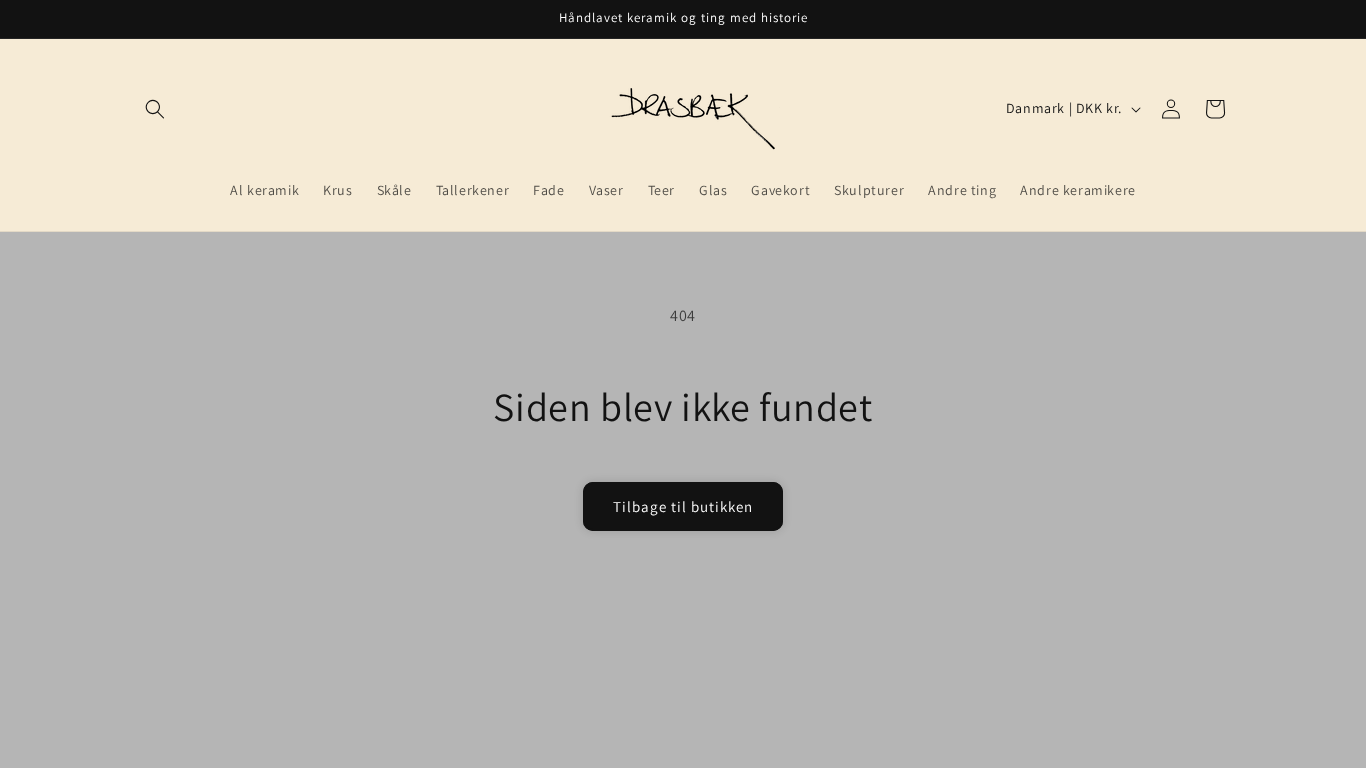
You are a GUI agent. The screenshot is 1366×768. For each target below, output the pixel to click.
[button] (155, 109)
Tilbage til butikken (683, 506)
